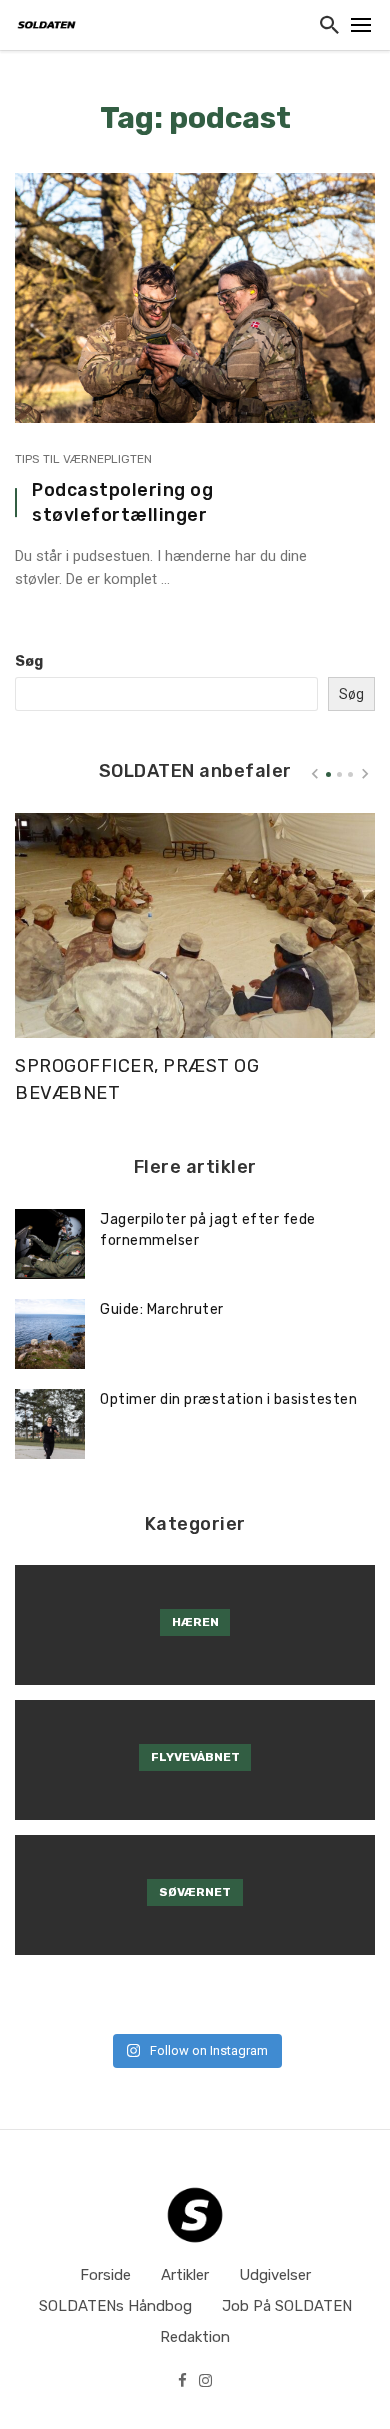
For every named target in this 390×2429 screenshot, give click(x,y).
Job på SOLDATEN (287, 2306)
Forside (105, 2275)
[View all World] (195, 1625)
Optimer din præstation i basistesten (228, 1399)
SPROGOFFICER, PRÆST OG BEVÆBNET (137, 1079)
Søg (29, 661)
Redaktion (195, 2337)
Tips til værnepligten (83, 459)
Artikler (185, 2275)
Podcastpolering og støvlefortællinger (122, 502)
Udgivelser (275, 2275)
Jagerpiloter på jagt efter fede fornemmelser (208, 1230)
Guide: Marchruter (162, 1309)
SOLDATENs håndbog (115, 2306)
